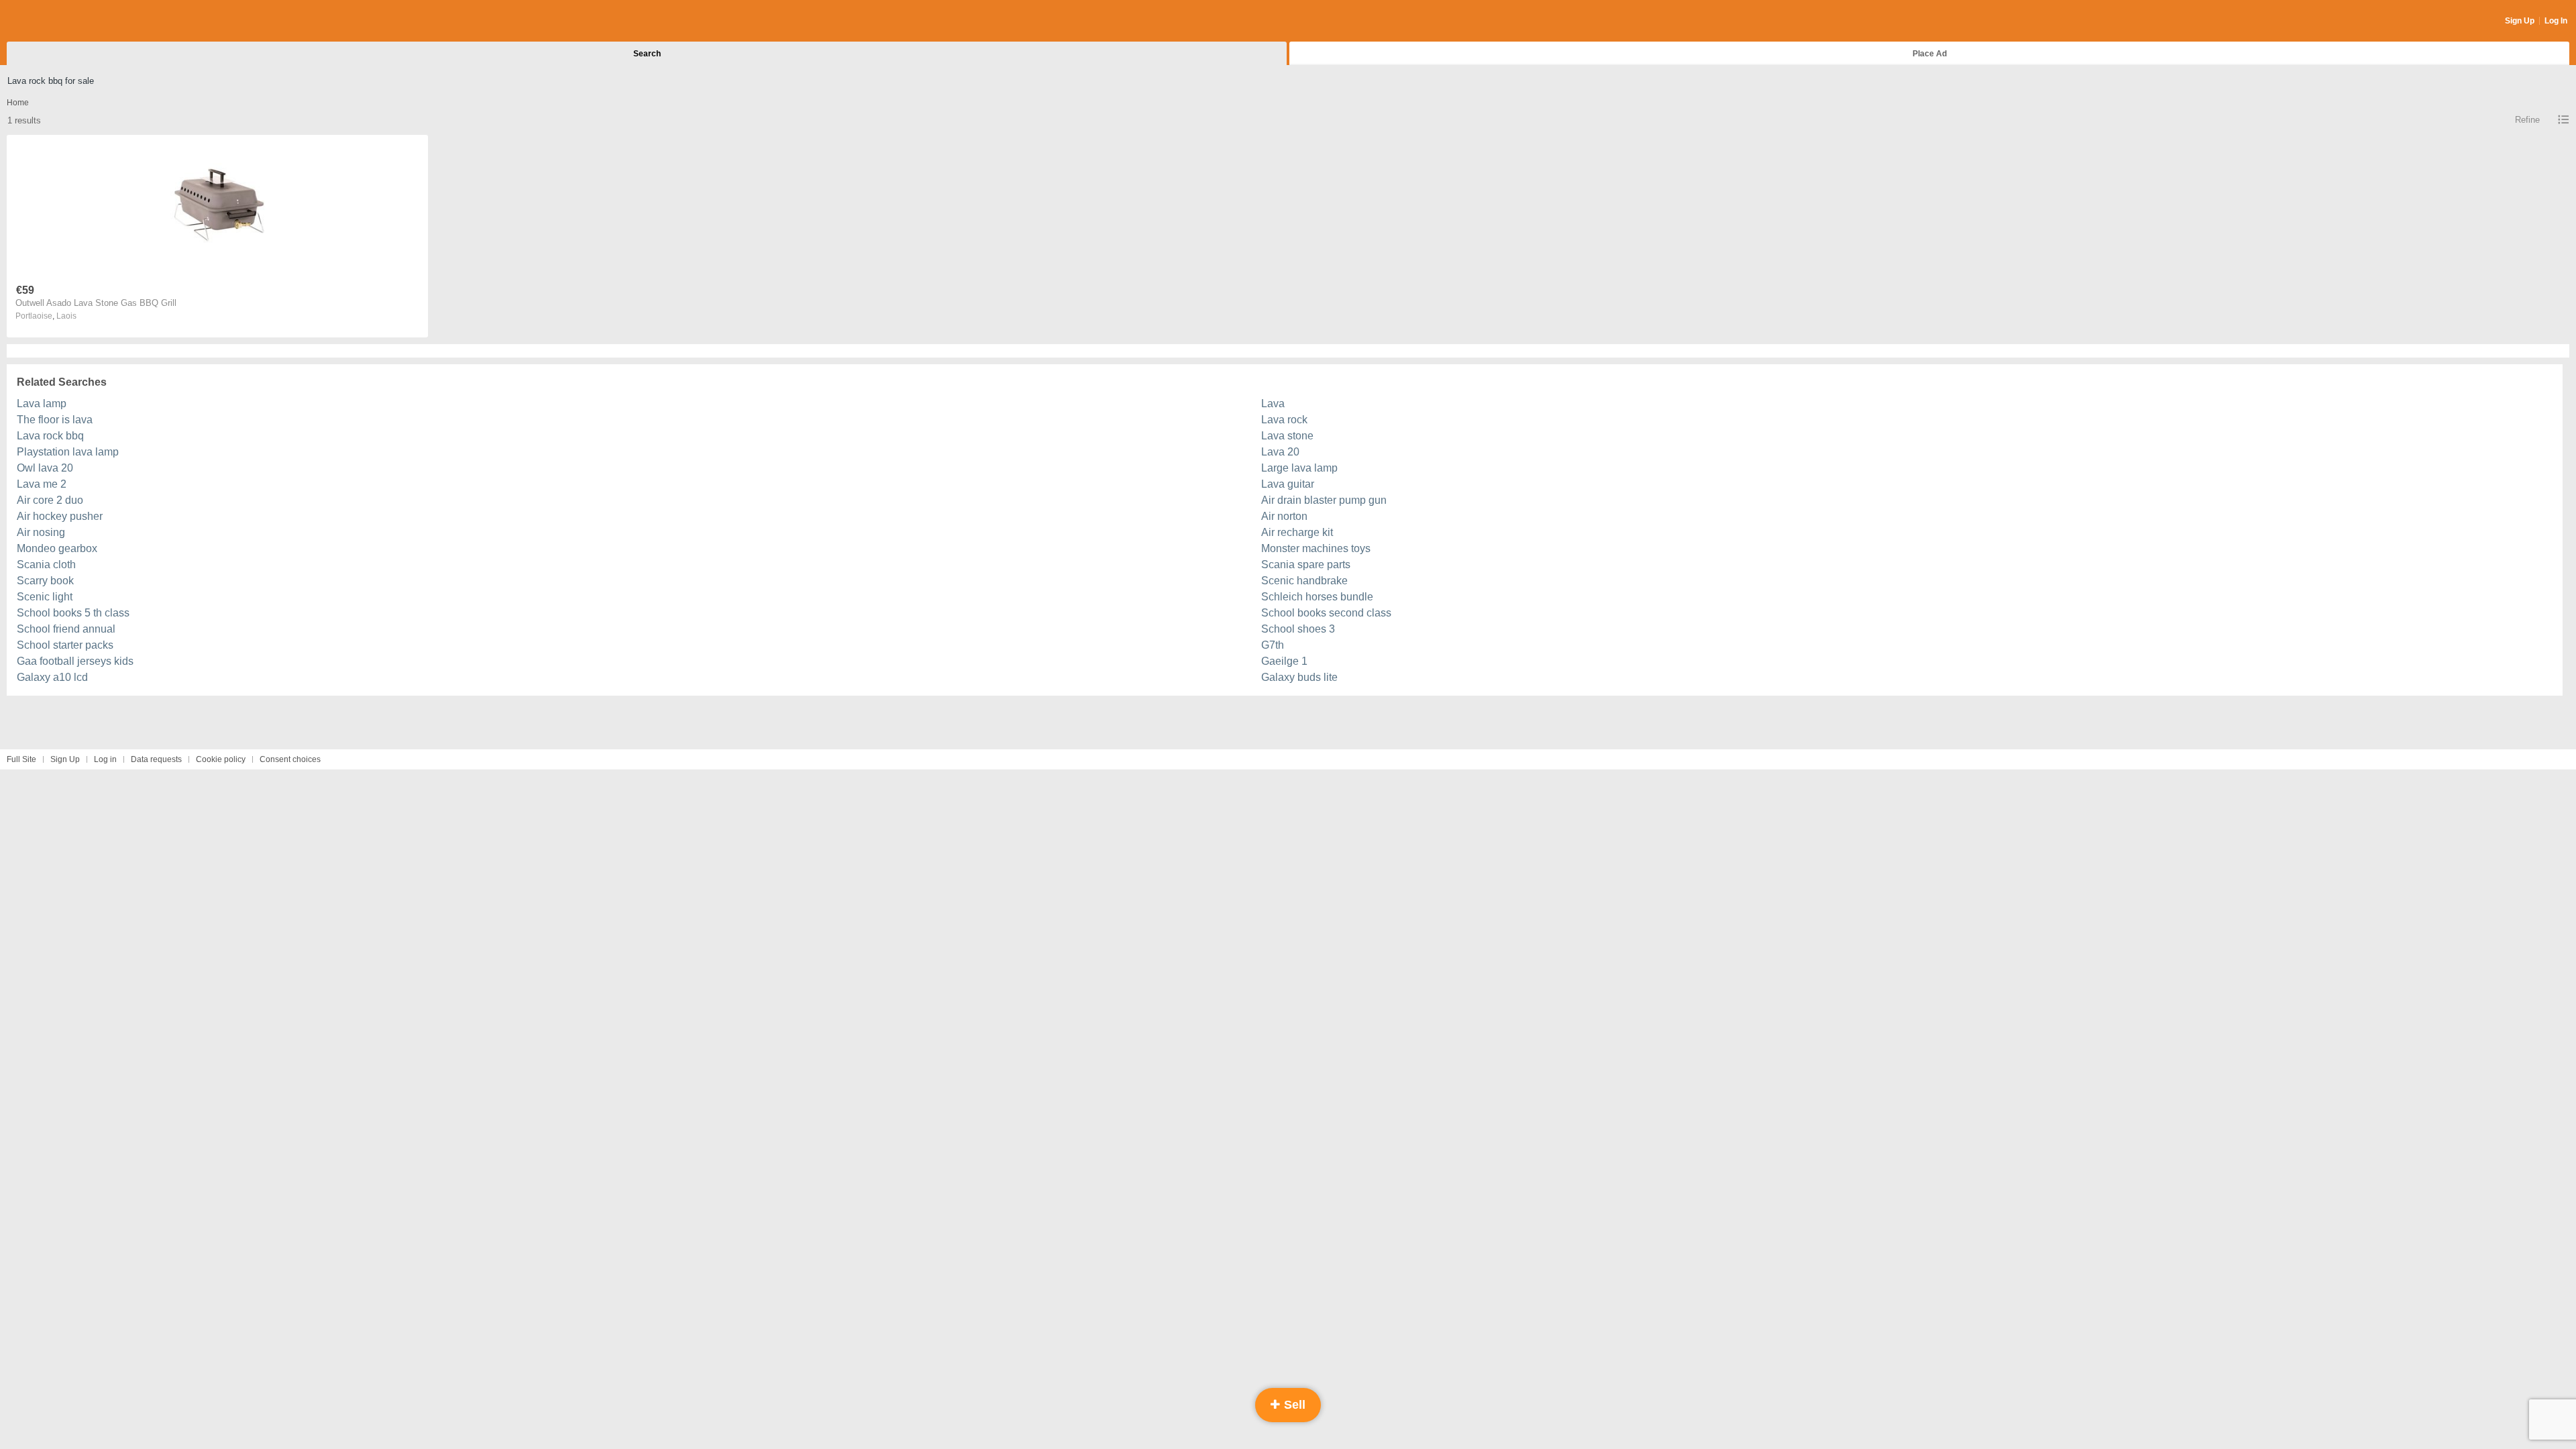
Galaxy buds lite (1299, 677)
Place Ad (1930, 54)
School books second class (1326, 613)
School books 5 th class (73, 613)
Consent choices (290, 759)
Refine (2527, 120)
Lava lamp (42, 404)
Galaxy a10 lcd (52, 677)
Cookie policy (221, 759)
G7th (1273, 645)
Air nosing (41, 532)
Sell (1293, 1405)
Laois (66, 316)
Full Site (21, 759)
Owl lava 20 (45, 468)
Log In (2556, 21)
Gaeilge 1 (1284, 661)
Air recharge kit (1297, 532)
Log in (105, 759)
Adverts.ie (59, 21)
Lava (1273, 404)
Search (647, 54)
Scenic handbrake (1304, 581)
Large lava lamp (1299, 468)
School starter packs (65, 645)
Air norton (1284, 516)
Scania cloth (46, 565)
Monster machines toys (1316, 548)
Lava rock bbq (50, 436)
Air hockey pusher (60, 516)
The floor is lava (55, 420)
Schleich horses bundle (1317, 597)
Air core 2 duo (50, 500)
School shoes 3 (1298, 629)
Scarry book (45, 581)
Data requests (156, 759)
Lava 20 (1280, 452)
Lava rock (1284, 420)
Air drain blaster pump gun (1324, 500)
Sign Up (2520, 21)
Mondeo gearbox (57, 548)
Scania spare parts (1306, 565)
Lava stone (1287, 436)
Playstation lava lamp (68, 452)
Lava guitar (1288, 484)
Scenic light (45, 597)
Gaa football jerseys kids (75, 661)
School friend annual (66, 629)
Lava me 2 (42, 484)
